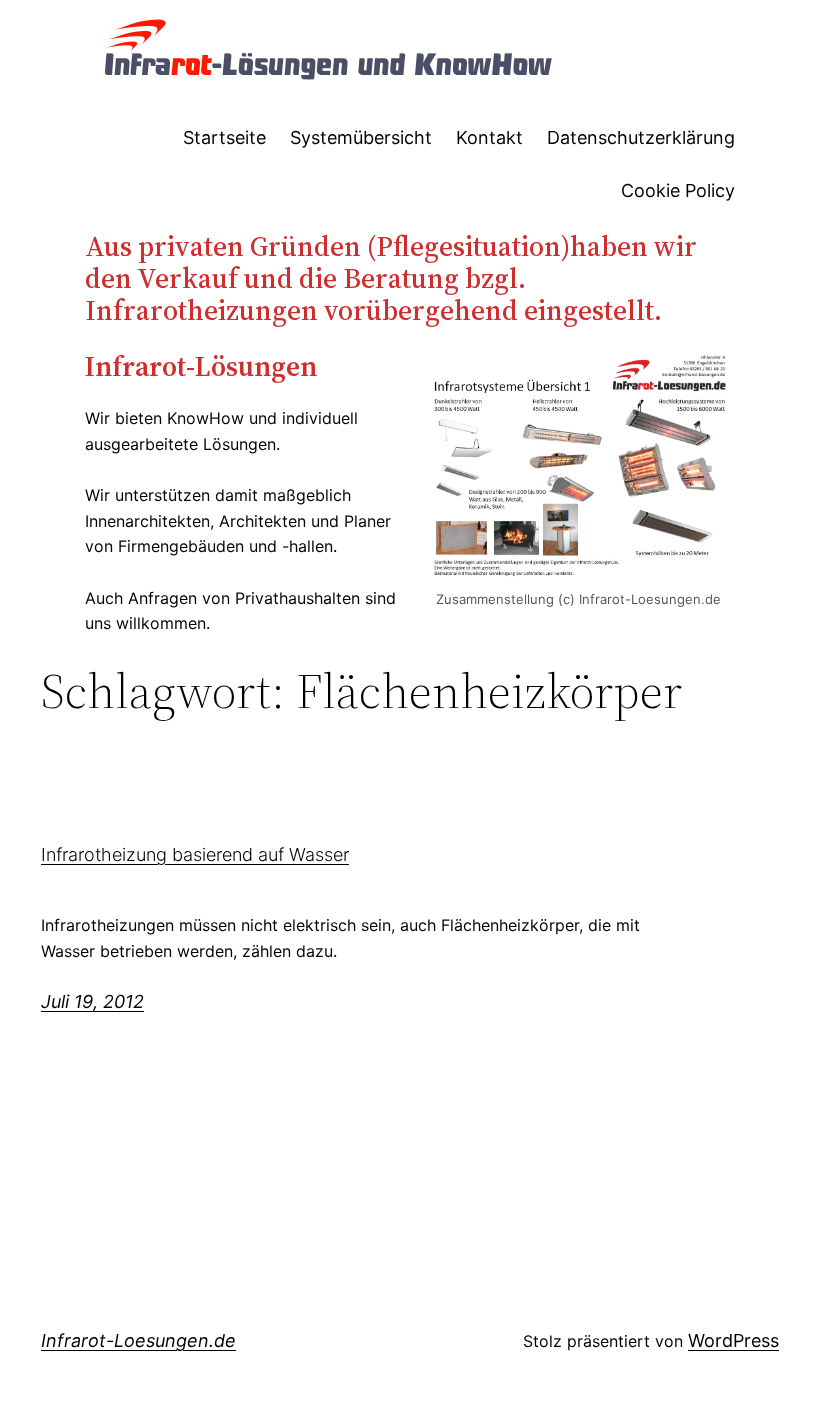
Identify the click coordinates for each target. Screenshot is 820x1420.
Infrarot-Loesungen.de (138, 1340)
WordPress (733, 1340)
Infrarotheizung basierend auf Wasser (195, 855)
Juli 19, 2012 (92, 1001)
